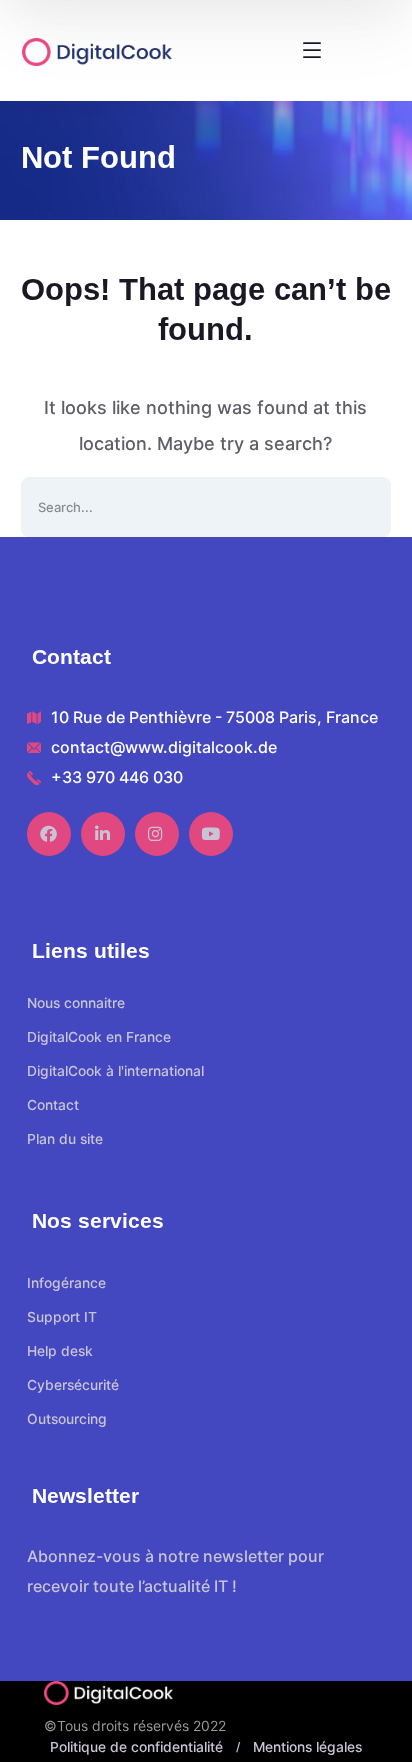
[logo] (124, 51)
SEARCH (361, 507)
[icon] (49, 834)
